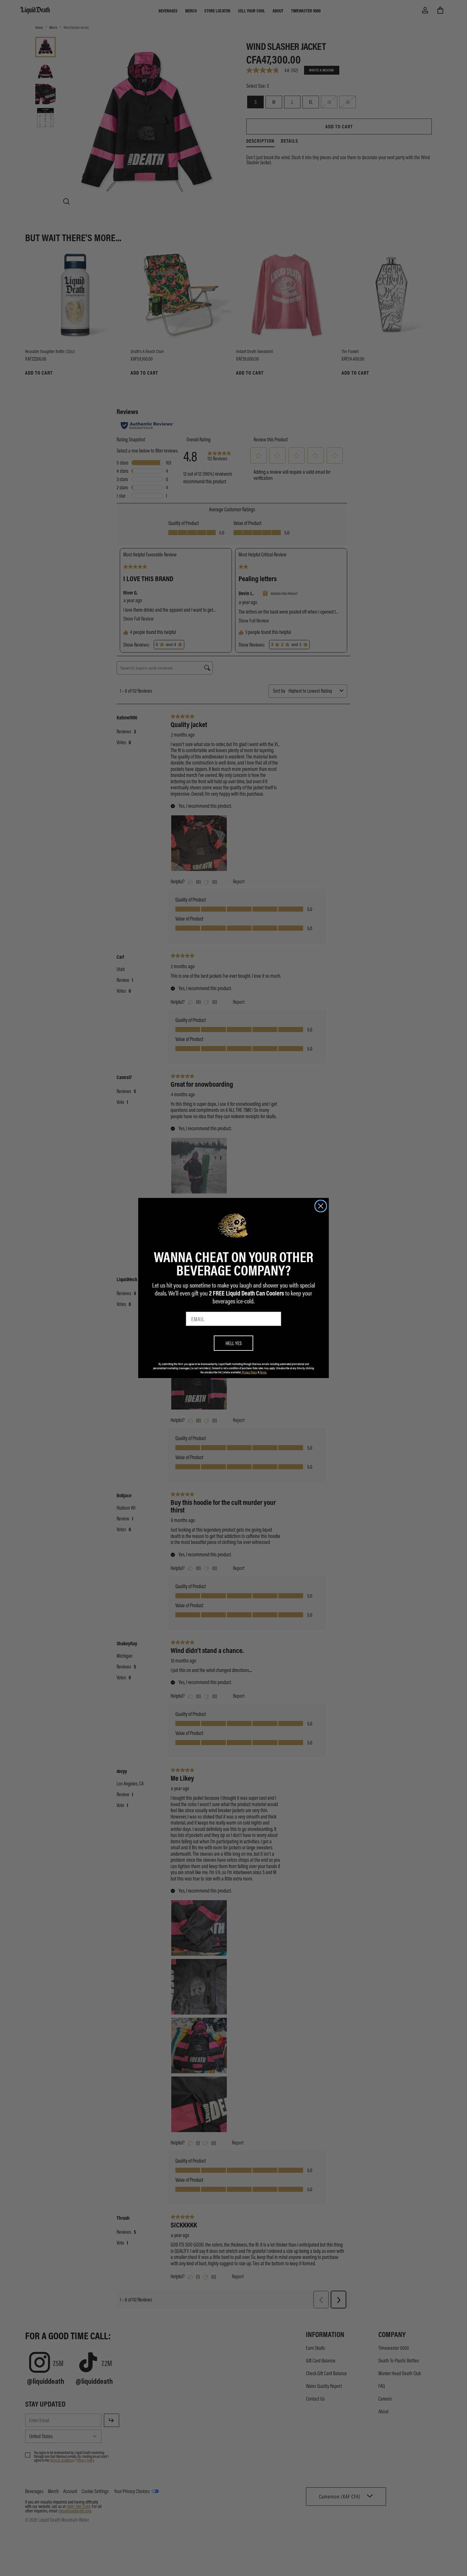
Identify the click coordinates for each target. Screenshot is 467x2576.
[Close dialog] (321, 1206)
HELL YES (234, 1343)
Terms (263, 1372)
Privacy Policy (250, 1372)
